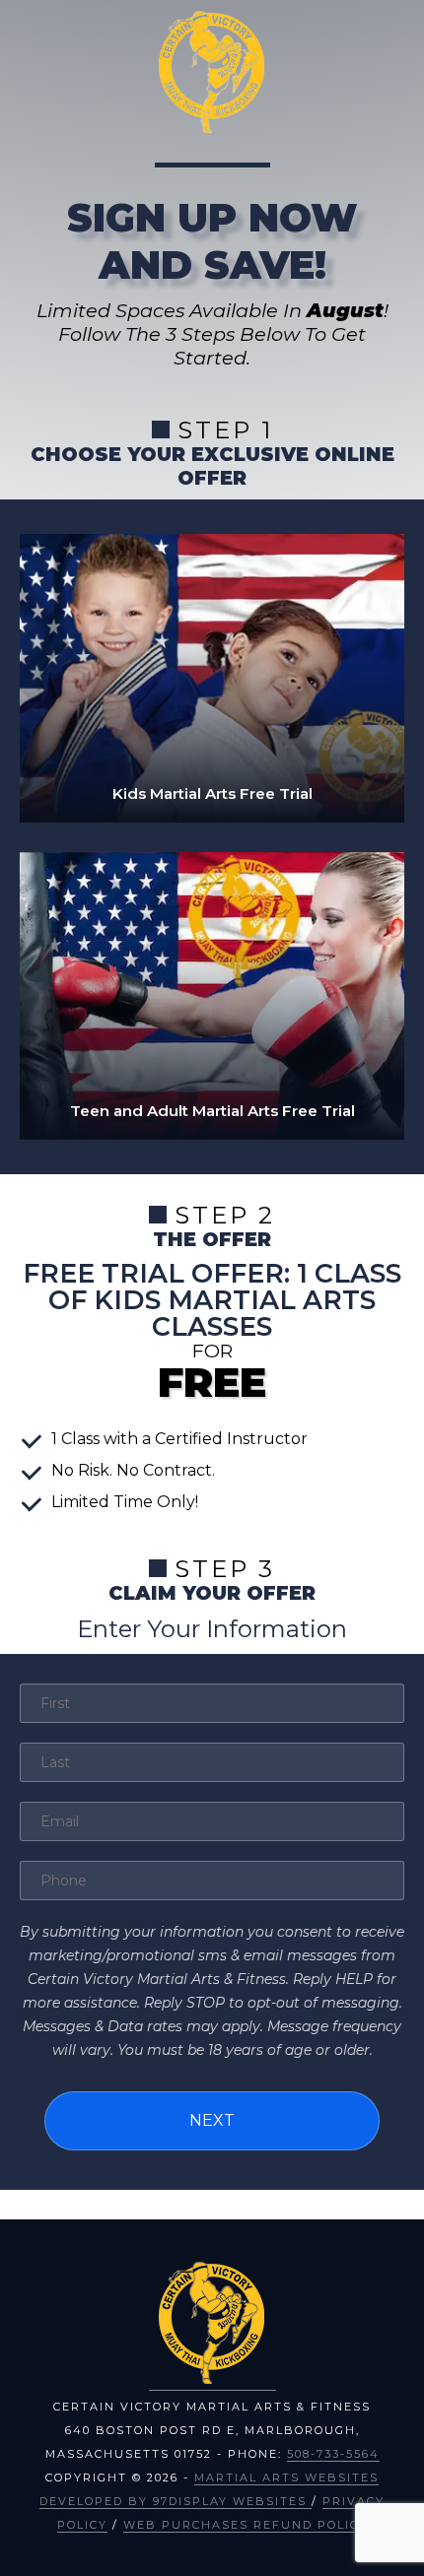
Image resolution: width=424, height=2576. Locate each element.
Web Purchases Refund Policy (246, 2525)
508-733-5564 (333, 2454)
